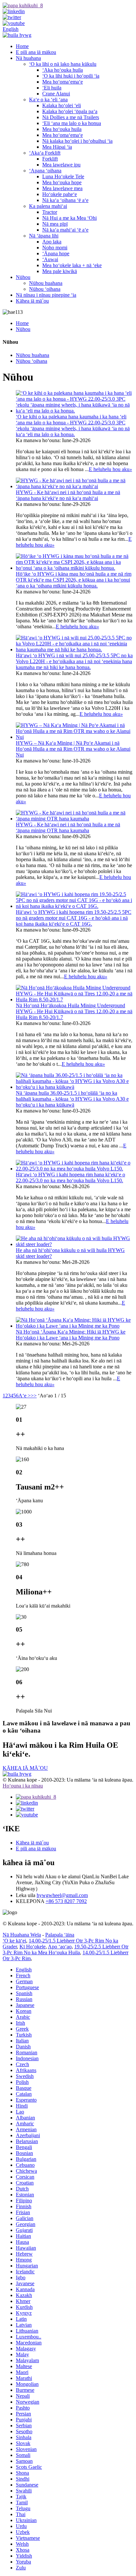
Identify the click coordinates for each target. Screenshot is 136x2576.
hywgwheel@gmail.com (62, 1895)
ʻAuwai (50, 259)
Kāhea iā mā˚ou (32, 301)
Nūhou (23, 277)
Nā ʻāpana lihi (44, 236)
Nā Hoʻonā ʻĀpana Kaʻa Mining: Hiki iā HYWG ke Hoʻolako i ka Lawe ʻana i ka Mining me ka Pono (71, 1335)
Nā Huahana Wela (22, 1935)
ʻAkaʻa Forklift (45, 153)
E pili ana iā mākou (36, 52)
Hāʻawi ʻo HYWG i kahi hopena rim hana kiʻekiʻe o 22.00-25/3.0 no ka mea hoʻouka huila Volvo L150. (70, 1177)
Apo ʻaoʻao (60, 1947)
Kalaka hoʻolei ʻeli (62, 105)
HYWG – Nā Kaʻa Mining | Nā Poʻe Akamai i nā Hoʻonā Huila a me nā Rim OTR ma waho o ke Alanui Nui (73, 749)
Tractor (50, 212)
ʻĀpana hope (56, 253)
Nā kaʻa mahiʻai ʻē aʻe (65, 230)
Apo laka (52, 242)
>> (34, 1396)
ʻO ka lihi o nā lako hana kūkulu (63, 64)
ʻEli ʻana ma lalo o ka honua (72, 123)
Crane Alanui (56, 94)
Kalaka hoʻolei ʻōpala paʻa (70, 111)
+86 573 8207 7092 (66, 1901)
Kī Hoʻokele (33, 1947)
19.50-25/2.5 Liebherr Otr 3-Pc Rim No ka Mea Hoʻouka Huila (66, 1950)
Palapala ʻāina (60, 1935)
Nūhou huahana (46, 283)
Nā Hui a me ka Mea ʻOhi (69, 218)
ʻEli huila (52, 88)
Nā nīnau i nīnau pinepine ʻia (46, 295)
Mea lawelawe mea (62, 188)
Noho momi (55, 248)
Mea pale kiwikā (60, 271)
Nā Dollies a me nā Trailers (71, 117)
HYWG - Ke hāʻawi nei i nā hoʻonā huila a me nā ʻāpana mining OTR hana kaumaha (68, 827)
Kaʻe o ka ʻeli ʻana (48, 100)
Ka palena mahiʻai (48, 206)
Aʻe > (25, 1396)
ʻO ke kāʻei (14, 1941)
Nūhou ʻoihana (45, 289)
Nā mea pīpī (55, 224)
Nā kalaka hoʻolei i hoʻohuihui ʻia (77, 141)
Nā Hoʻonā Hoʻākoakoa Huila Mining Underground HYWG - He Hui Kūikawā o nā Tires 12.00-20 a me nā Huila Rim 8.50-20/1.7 (74, 1011)
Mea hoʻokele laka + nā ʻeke (72, 265)
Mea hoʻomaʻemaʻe (63, 82)
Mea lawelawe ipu (61, 165)
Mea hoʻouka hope (62, 182)
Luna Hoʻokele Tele (63, 176)
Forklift (50, 159)
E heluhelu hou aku (110, 469)
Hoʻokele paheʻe (60, 194)
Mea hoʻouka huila (62, 129)
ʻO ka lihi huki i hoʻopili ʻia (71, 76)
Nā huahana (28, 58)
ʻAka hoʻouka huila (63, 70)
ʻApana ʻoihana (45, 171)
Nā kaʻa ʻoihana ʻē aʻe (65, 200)
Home (22, 46)
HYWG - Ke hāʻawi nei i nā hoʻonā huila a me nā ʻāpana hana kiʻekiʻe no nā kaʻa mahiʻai (68, 495)
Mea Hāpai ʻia (57, 147)
